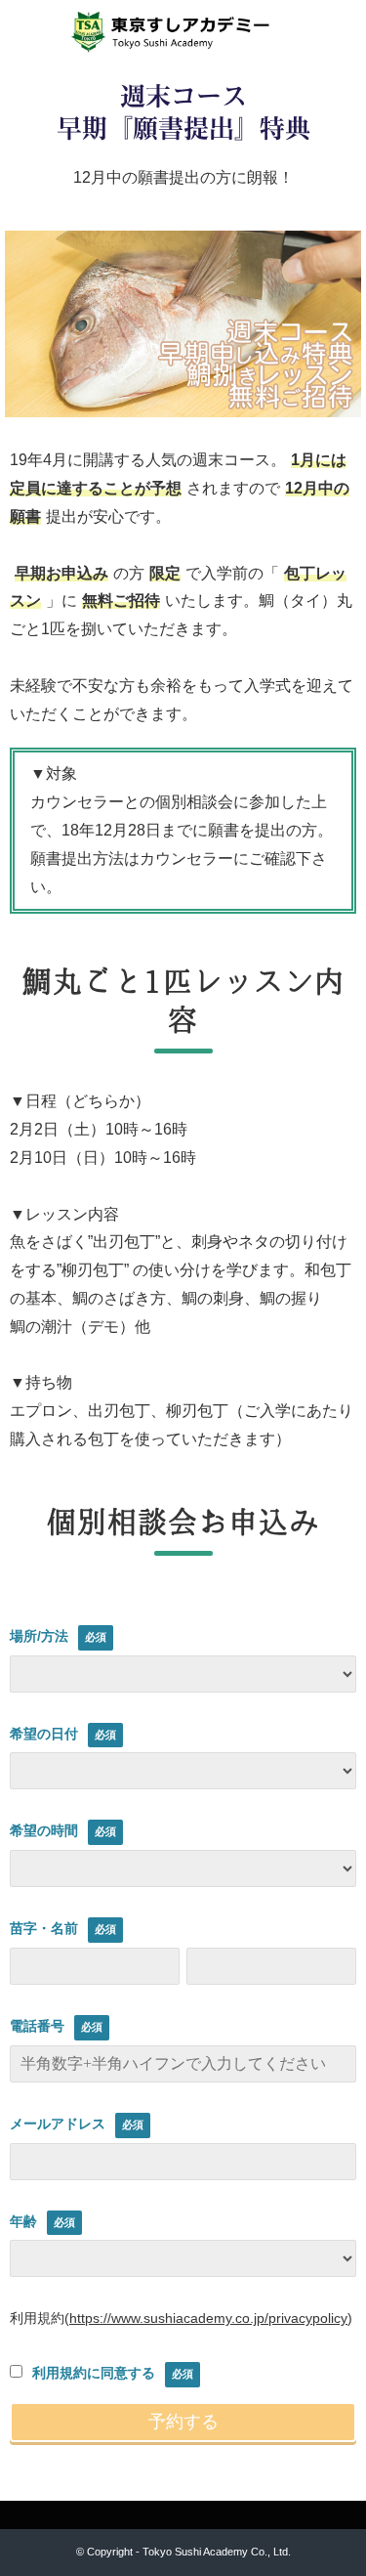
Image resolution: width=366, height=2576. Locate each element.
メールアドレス (58, 2124)
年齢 (23, 2221)
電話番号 (37, 2026)
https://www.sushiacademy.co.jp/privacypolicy (208, 2318)
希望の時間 (44, 1830)
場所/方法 (39, 1636)
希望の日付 (44, 1734)
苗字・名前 (44, 1928)
